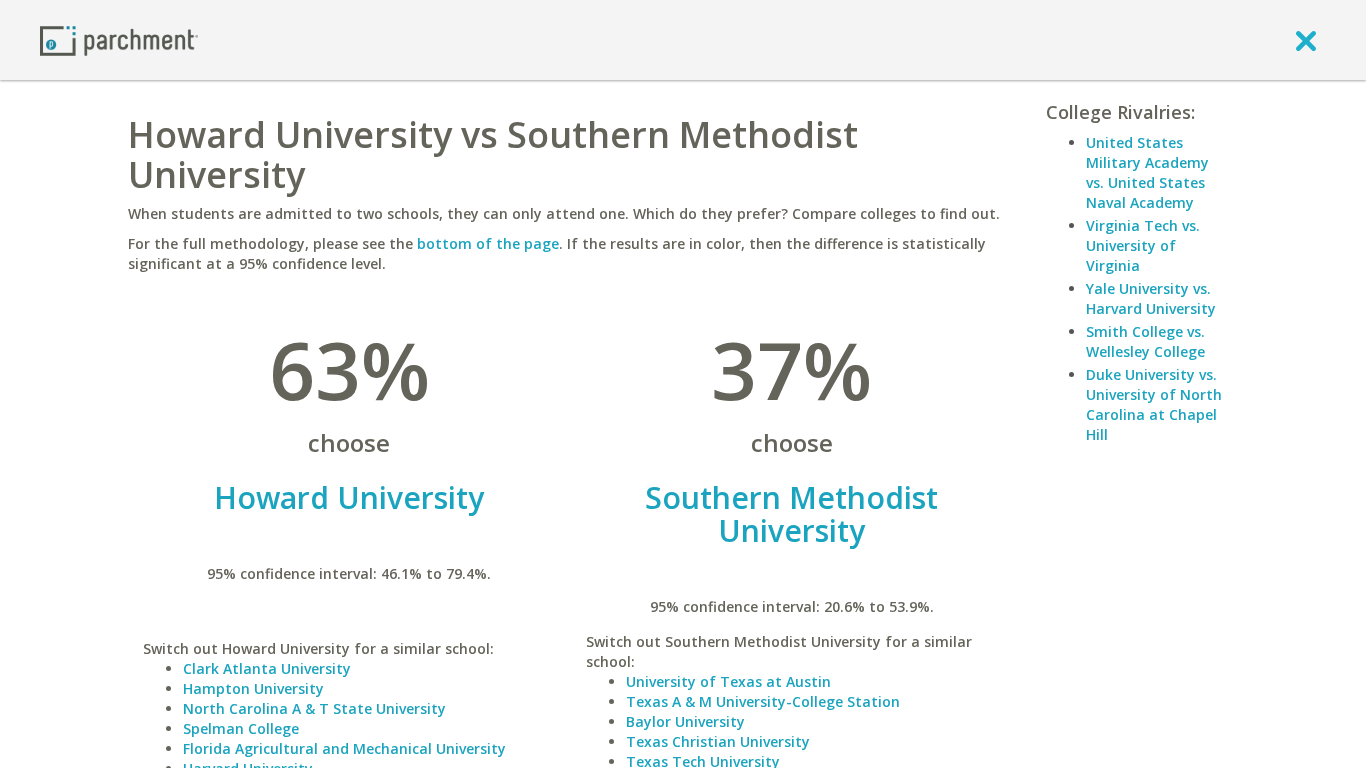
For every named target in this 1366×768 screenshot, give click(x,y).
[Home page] (119, 39)
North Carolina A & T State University (314, 708)
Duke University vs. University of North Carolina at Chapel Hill (1154, 404)
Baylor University (685, 721)
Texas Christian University (718, 741)
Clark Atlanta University (267, 668)
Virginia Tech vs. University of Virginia (1143, 245)
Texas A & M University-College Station (763, 701)
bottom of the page (488, 243)
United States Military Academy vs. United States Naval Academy (1147, 172)
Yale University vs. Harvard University (1151, 298)
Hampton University (253, 688)
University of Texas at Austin (728, 681)
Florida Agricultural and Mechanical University (344, 748)
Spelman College (241, 728)
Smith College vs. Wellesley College (1145, 341)
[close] (1306, 40)
